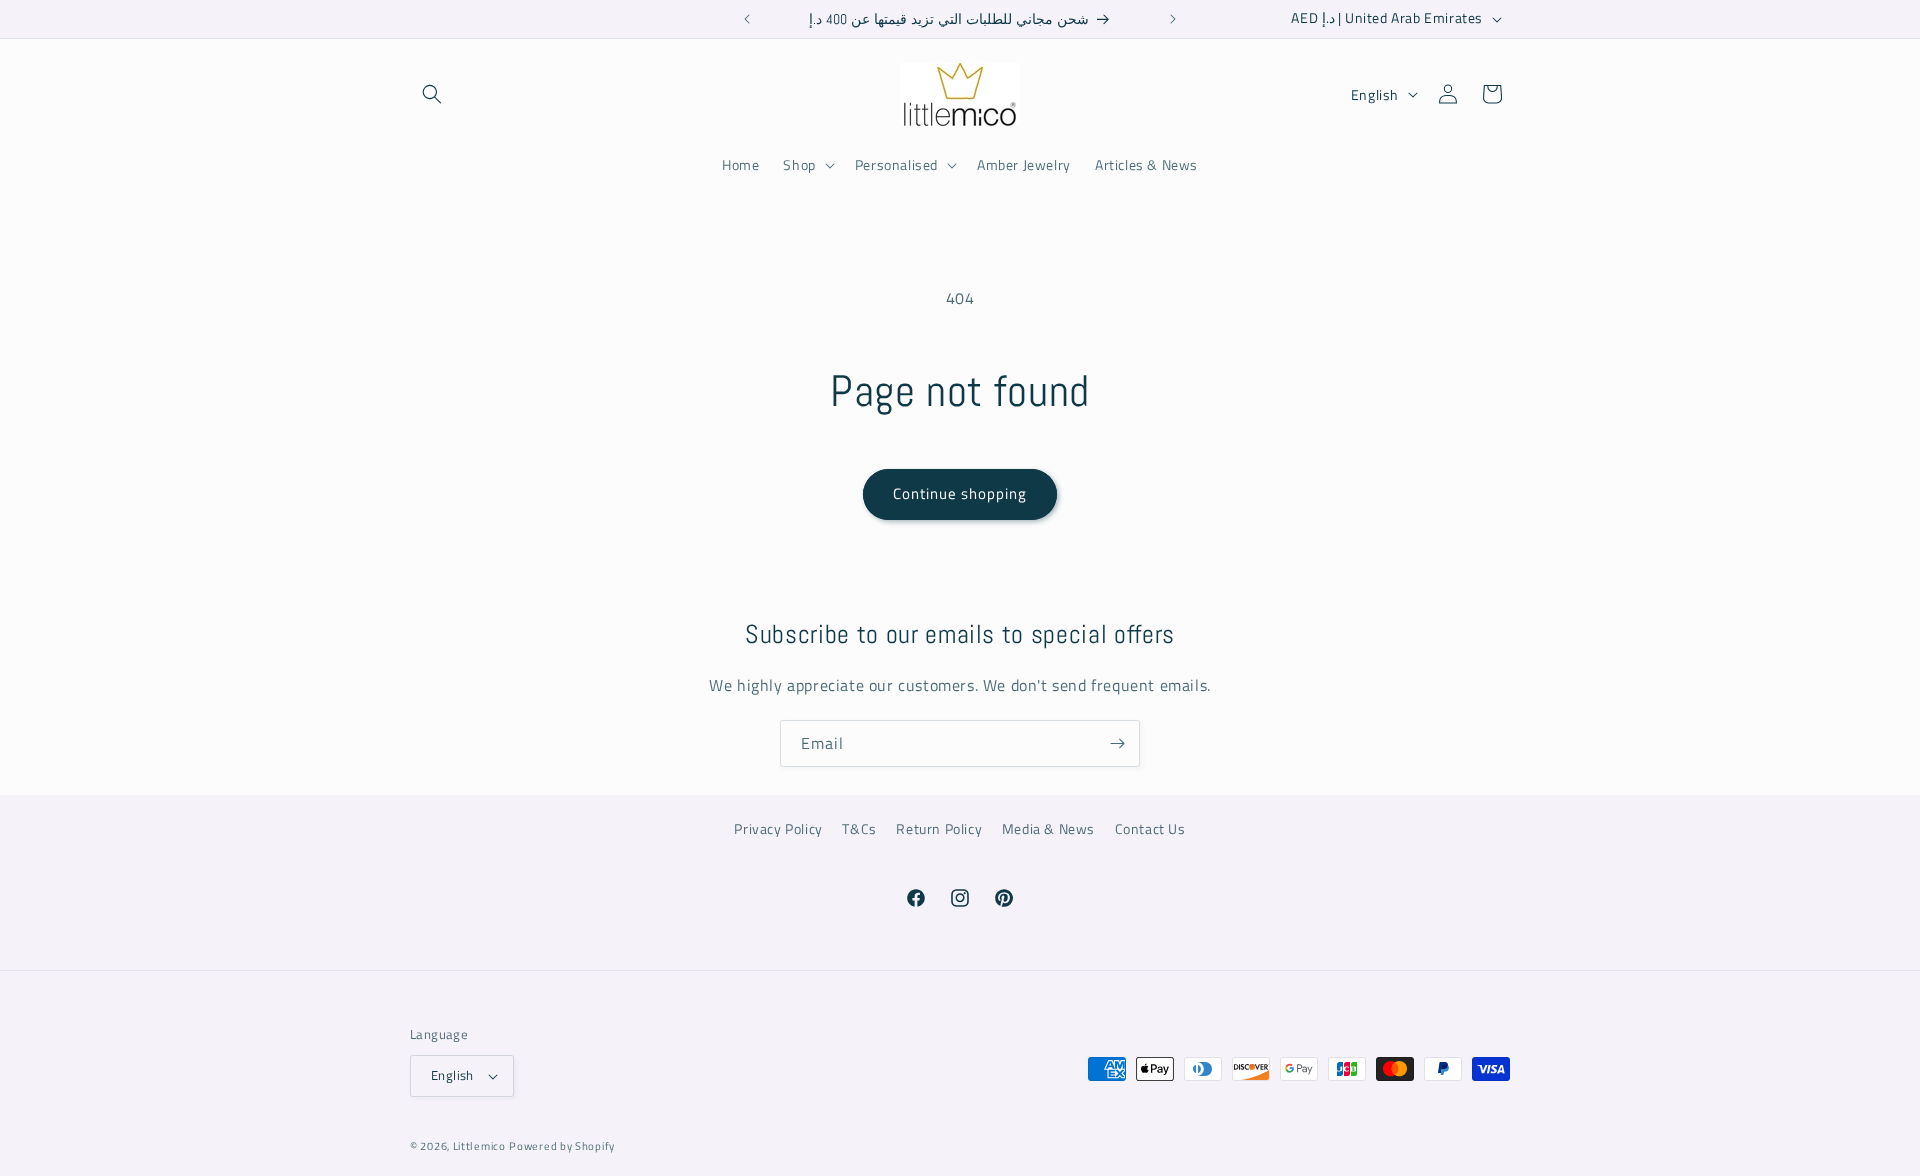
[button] (432, 94)
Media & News (1048, 828)
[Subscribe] (1117, 743)
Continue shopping (960, 493)
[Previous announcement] (747, 19)
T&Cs (859, 828)
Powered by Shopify (562, 1146)
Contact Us (1150, 828)
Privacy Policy (778, 828)
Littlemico (479, 1146)
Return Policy (939, 828)
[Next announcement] (1173, 19)
